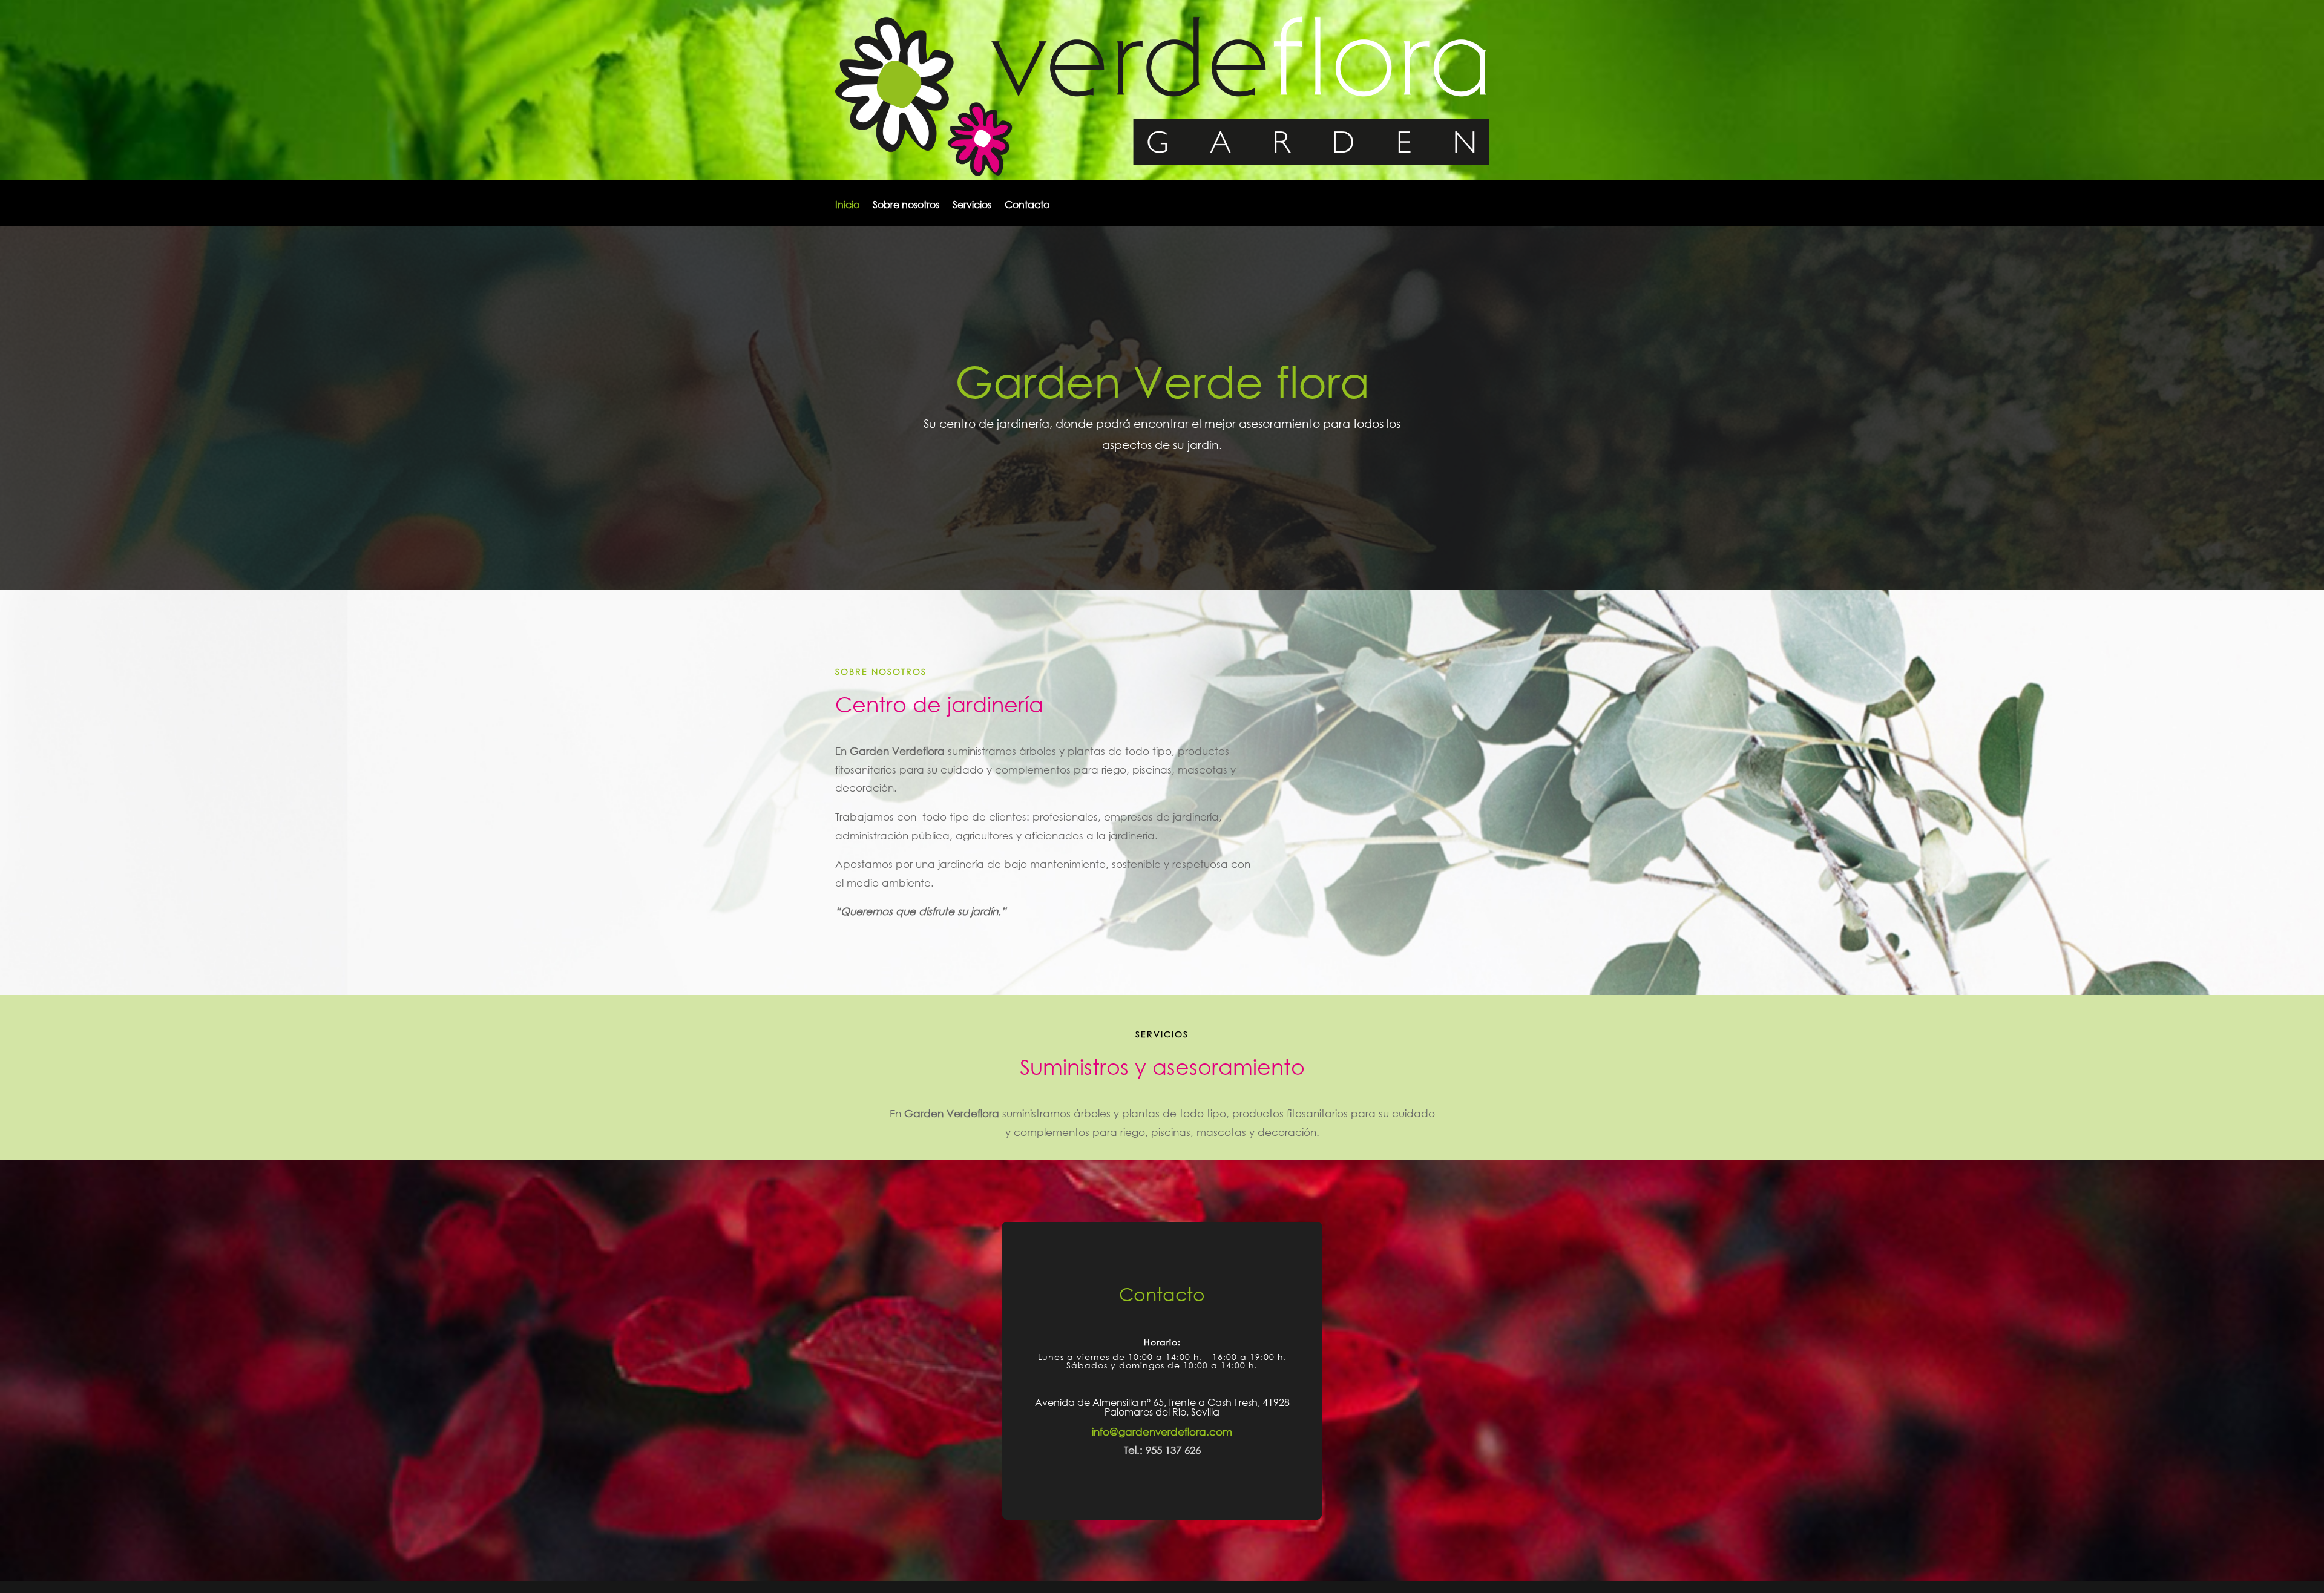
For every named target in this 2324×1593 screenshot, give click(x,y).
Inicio (847, 205)
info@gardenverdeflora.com (1162, 1432)
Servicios (972, 205)
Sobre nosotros (906, 205)
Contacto (1027, 205)
